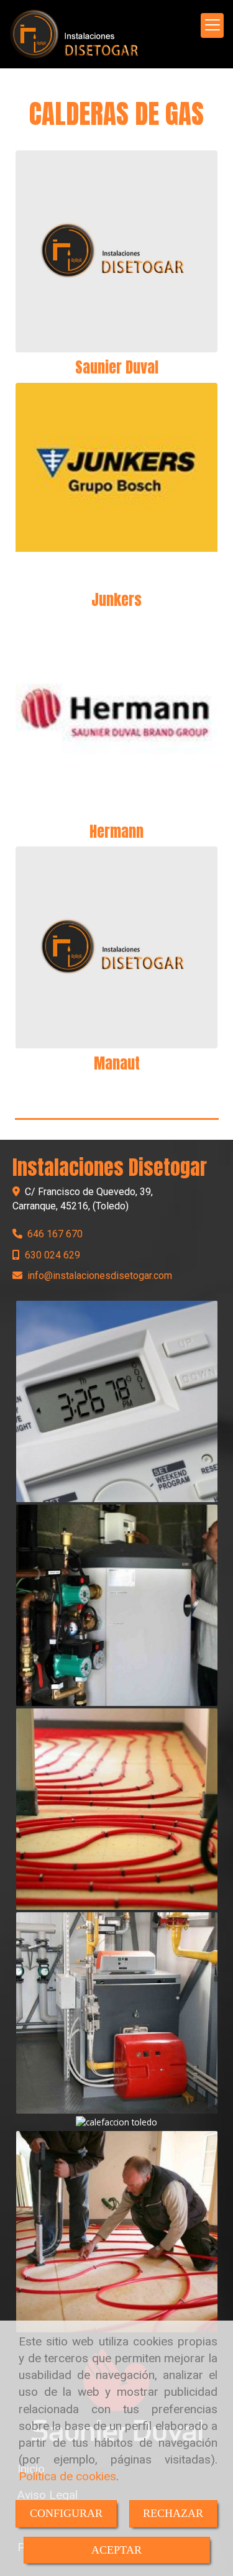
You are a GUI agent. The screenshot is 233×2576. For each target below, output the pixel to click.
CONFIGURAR (66, 2513)
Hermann (116, 832)
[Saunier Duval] (116, 251)
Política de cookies (67, 2476)
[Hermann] (116, 716)
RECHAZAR (173, 2513)
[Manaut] (116, 947)
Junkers (116, 600)
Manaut (117, 1063)
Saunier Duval (117, 367)
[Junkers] (116, 484)
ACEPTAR (116, 2550)
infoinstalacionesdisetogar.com (100, 1276)
